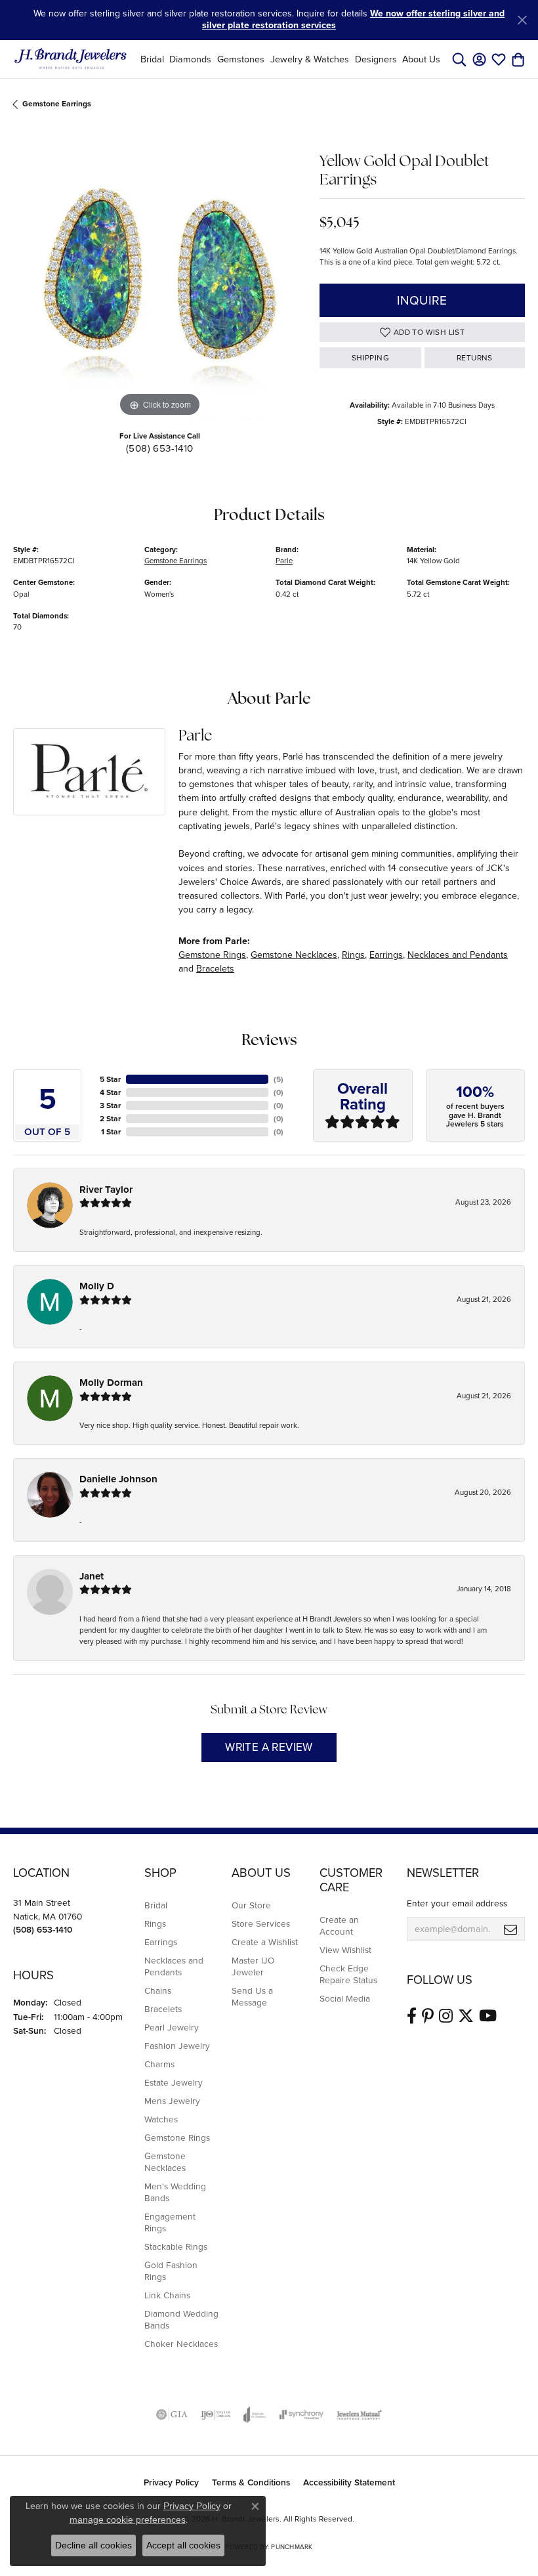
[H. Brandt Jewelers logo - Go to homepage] (71, 59)
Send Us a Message (252, 1996)
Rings (353, 955)
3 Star (110, 1106)
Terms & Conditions (251, 2482)
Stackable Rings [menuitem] (176, 2246)
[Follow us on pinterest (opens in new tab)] (428, 2016)
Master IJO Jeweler (253, 1966)
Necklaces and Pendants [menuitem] (174, 1966)
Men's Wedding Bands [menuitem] (175, 2192)
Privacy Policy (171, 2482)
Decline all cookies (93, 2545)
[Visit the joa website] (255, 2415)
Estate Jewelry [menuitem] (174, 2082)
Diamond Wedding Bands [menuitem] (181, 2319)
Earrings (386, 955)
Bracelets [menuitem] (163, 2009)
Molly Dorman (111, 1383)
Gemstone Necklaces (294, 955)
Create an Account (339, 1925)
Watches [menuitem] (161, 2119)
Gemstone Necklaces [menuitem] (165, 2162)
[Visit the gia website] (172, 2415)
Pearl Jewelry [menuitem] (172, 2027)
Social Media (345, 1998)
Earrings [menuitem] (161, 1942)
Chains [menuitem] (158, 1990)
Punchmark (292, 2547)
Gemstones (241, 59)
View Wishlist (345, 1950)
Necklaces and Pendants (458, 955)
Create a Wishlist (265, 1942)
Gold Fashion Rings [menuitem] (171, 2271)
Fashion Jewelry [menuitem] (177, 2046)
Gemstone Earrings (57, 104)
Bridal (152, 59)
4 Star (110, 1092)
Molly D (97, 1286)
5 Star (110, 1079)
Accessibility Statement (349, 2482)
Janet (92, 1576)
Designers (376, 59)
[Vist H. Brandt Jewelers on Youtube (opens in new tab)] (488, 2016)
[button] (459, 59)
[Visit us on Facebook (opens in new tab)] (412, 2016)
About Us (421, 59)
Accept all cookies (183, 2545)
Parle (284, 561)
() (279, 1079)
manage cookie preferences (128, 2520)
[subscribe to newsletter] (510, 1929)
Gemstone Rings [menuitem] (177, 2137)
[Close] (522, 20)
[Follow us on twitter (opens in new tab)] (466, 2016)
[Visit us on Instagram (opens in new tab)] (446, 2016)
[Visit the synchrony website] (301, 2415)
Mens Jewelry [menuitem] (172, 2101)
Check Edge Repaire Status (348, 1974)
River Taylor (106, 1190)
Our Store (251, 1905)
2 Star (110, 1119)
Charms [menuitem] (159, 2064)
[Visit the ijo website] (216, 2415)
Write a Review (269, 1747)
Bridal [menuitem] (156, 1905)
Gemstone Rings (212, 955)
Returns (475, 358)
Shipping (370, 358)
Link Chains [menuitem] (167, 2295)
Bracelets (215, 969)
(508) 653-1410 (160, 448)
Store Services (261, 1923)
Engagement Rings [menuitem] (170, 2222)
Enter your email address (457, 1903)
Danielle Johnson (118, 1479)
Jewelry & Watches (310, 59)
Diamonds (190, 59)
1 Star (111, 1132)
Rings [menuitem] (155, 1923)
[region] (160, 274)
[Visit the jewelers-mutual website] (359, 2415)
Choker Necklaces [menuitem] (181, 2344)
